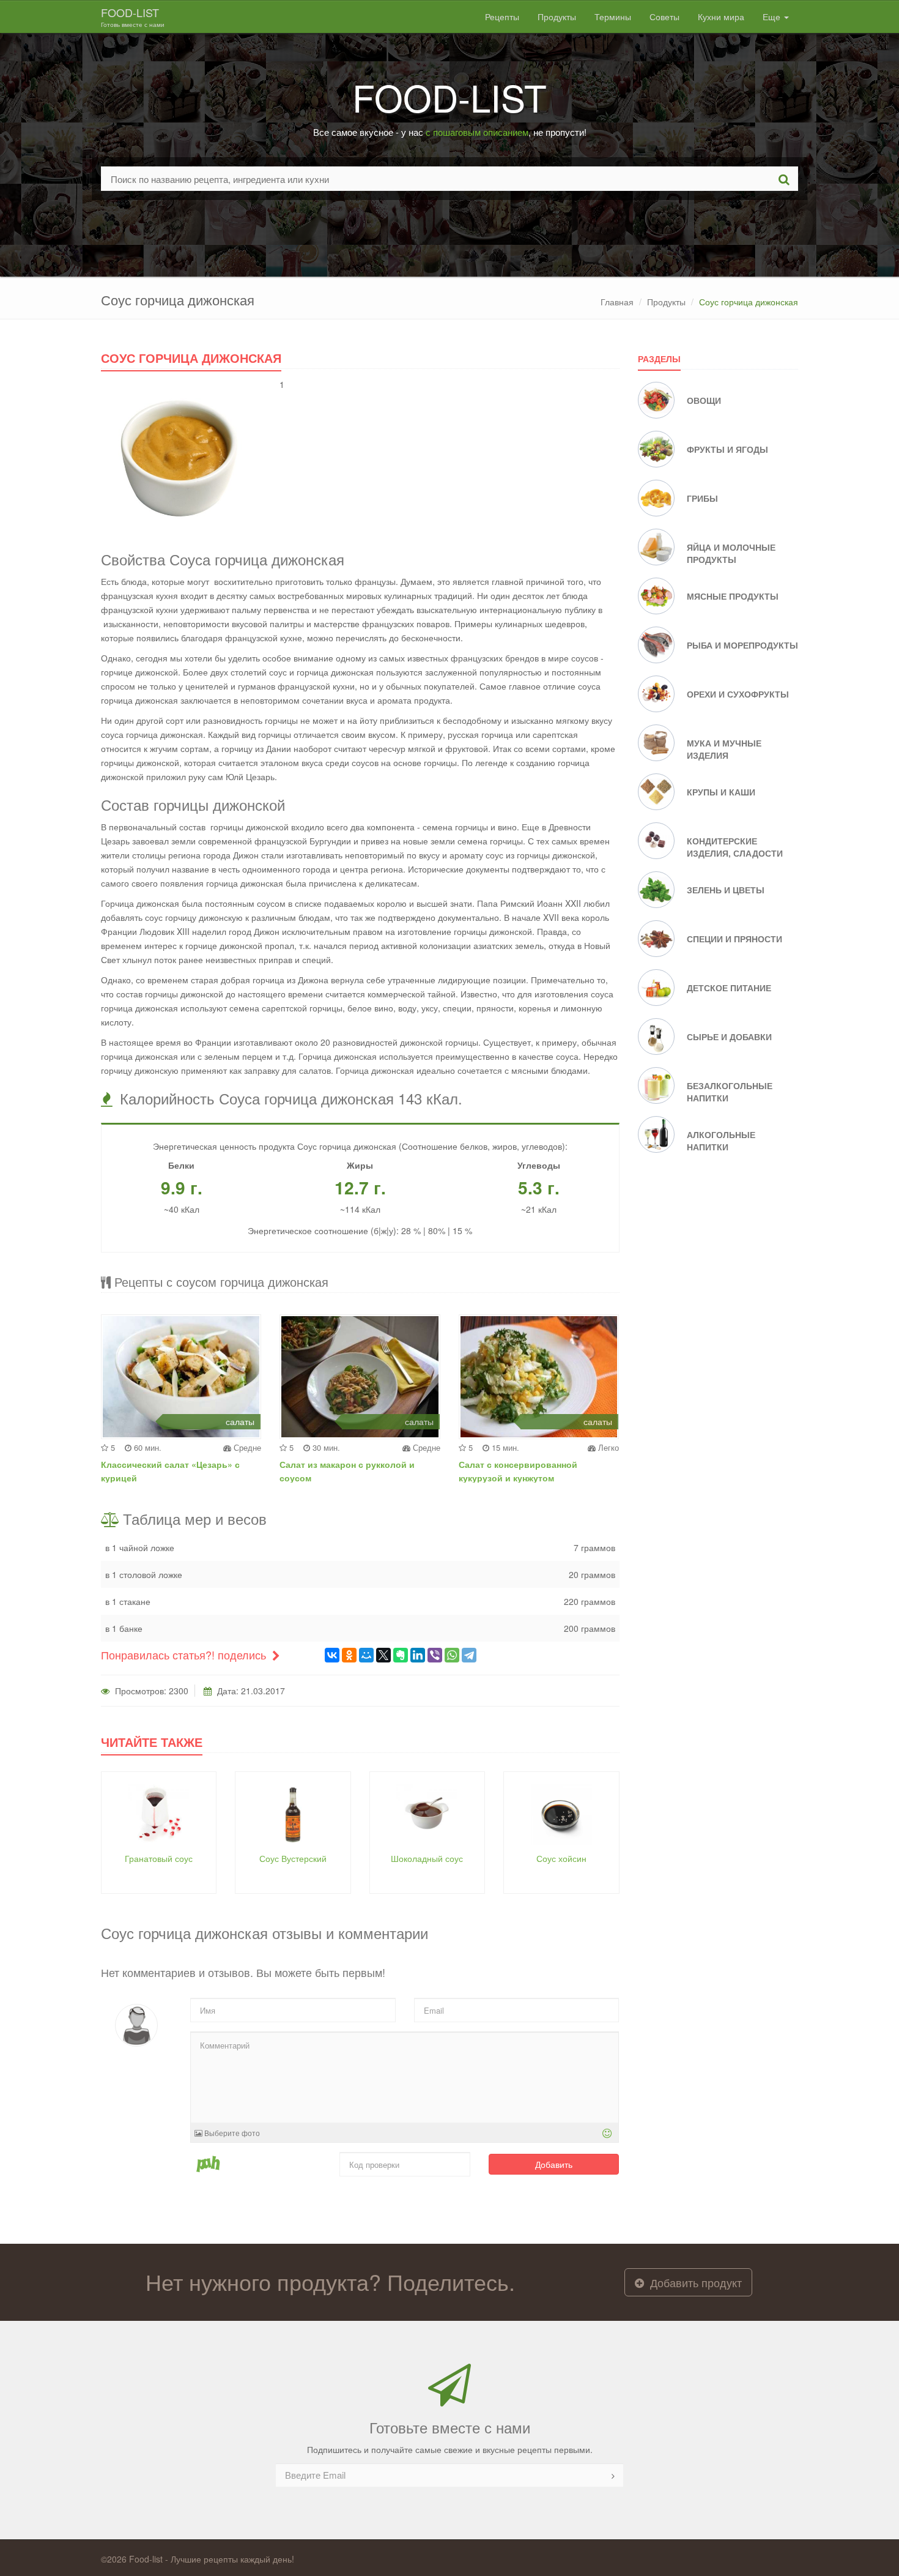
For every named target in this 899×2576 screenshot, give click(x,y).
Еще (773, 17)
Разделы (659, 359)
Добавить (554, 2164)
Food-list (133, 17)
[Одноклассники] (349, 1655)
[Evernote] (401, 1655)
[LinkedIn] (418, 1655)
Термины (613, 17)
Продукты (557, 17)
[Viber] (435, 1655)
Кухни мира (721, 17)
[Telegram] (469, 1655)
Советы (664, 17)
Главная (617, 302)
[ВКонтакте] (332, 1655)
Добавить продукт (694, 2282)
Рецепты (502, 17)
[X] (383, 1655)
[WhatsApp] (452, 1655)
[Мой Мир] (366, 1655)
